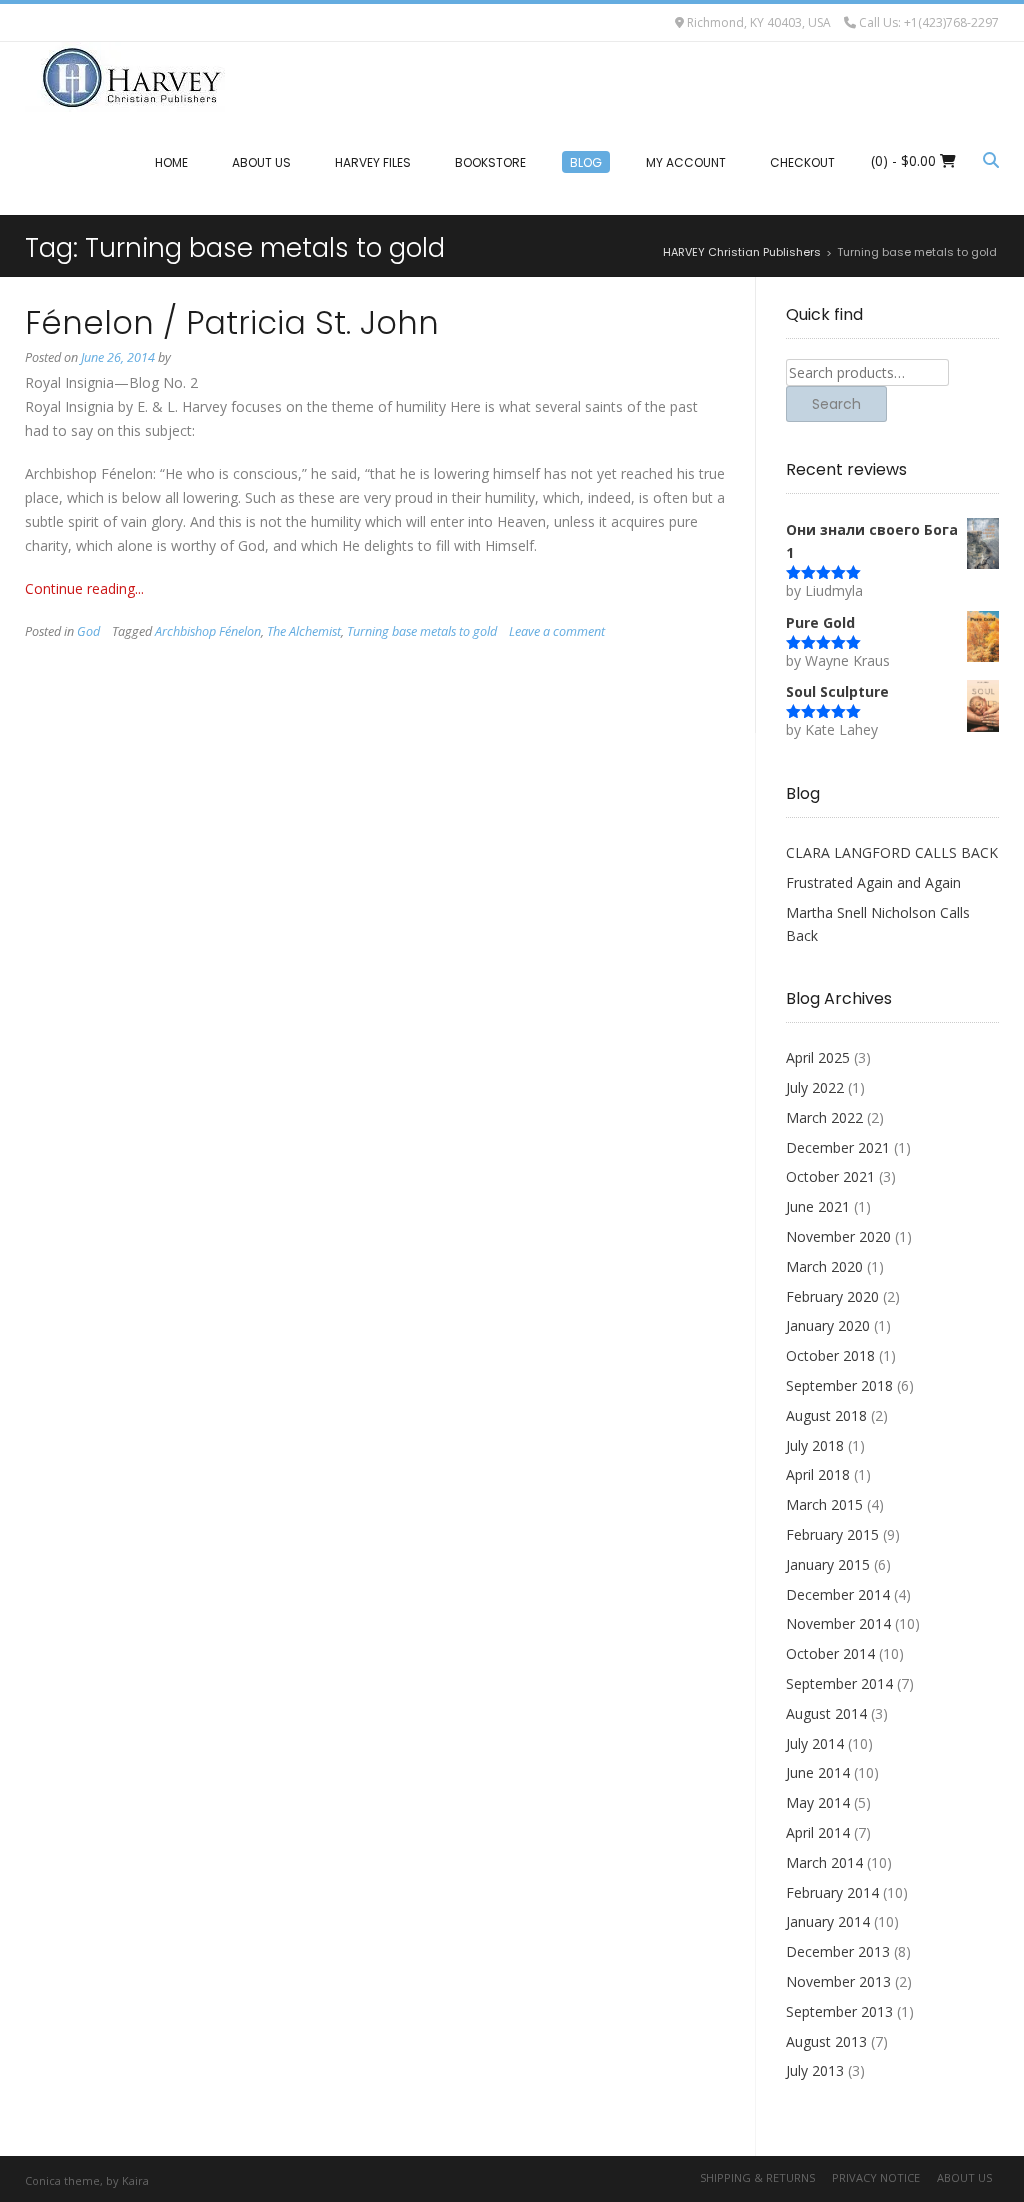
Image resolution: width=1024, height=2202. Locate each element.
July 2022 (815, 1087)
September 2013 (839, 2011)
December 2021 (838, 1147)
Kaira (135, 2180)
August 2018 (826, 1415)
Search (836, 404)
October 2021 (830, 1176)
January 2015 (828, 1564)
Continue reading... (84, 588)
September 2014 (839, 1683)
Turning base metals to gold (422, 631)
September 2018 (839, 1385)
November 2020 (838, 1236)
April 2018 (818, 1474)
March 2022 (824, 1117)
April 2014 (818, 1832)
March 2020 (824, 1266)
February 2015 (832, 1534)
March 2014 (824, 1862)
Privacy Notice (876, 2177)
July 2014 (815, 1743)
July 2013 (815, 2070)
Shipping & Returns (757, 2177)
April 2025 (818, 1057)
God (88, 631)
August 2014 (826, 1713)
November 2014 (838, 1623)
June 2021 (818, 1206)
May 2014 (818, 1802)
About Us (964, 2177)
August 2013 (826, 2041)
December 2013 (838, 1951)
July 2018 (815, 1445)
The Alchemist (304, 631)
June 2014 (818, 1772)
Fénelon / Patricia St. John (232, 322)
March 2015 (824, 1504)
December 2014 (838, 1594)
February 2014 (832, 1892)
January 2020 (828, 1325)
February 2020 (832, 1296)
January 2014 (828, 1921)
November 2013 (838, 1981)
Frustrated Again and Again (873, 882)
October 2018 (830, 1355)
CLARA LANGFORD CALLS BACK (892, 852)
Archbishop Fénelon (208, 631)
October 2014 (830, 1653)
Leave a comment (557, 631)
